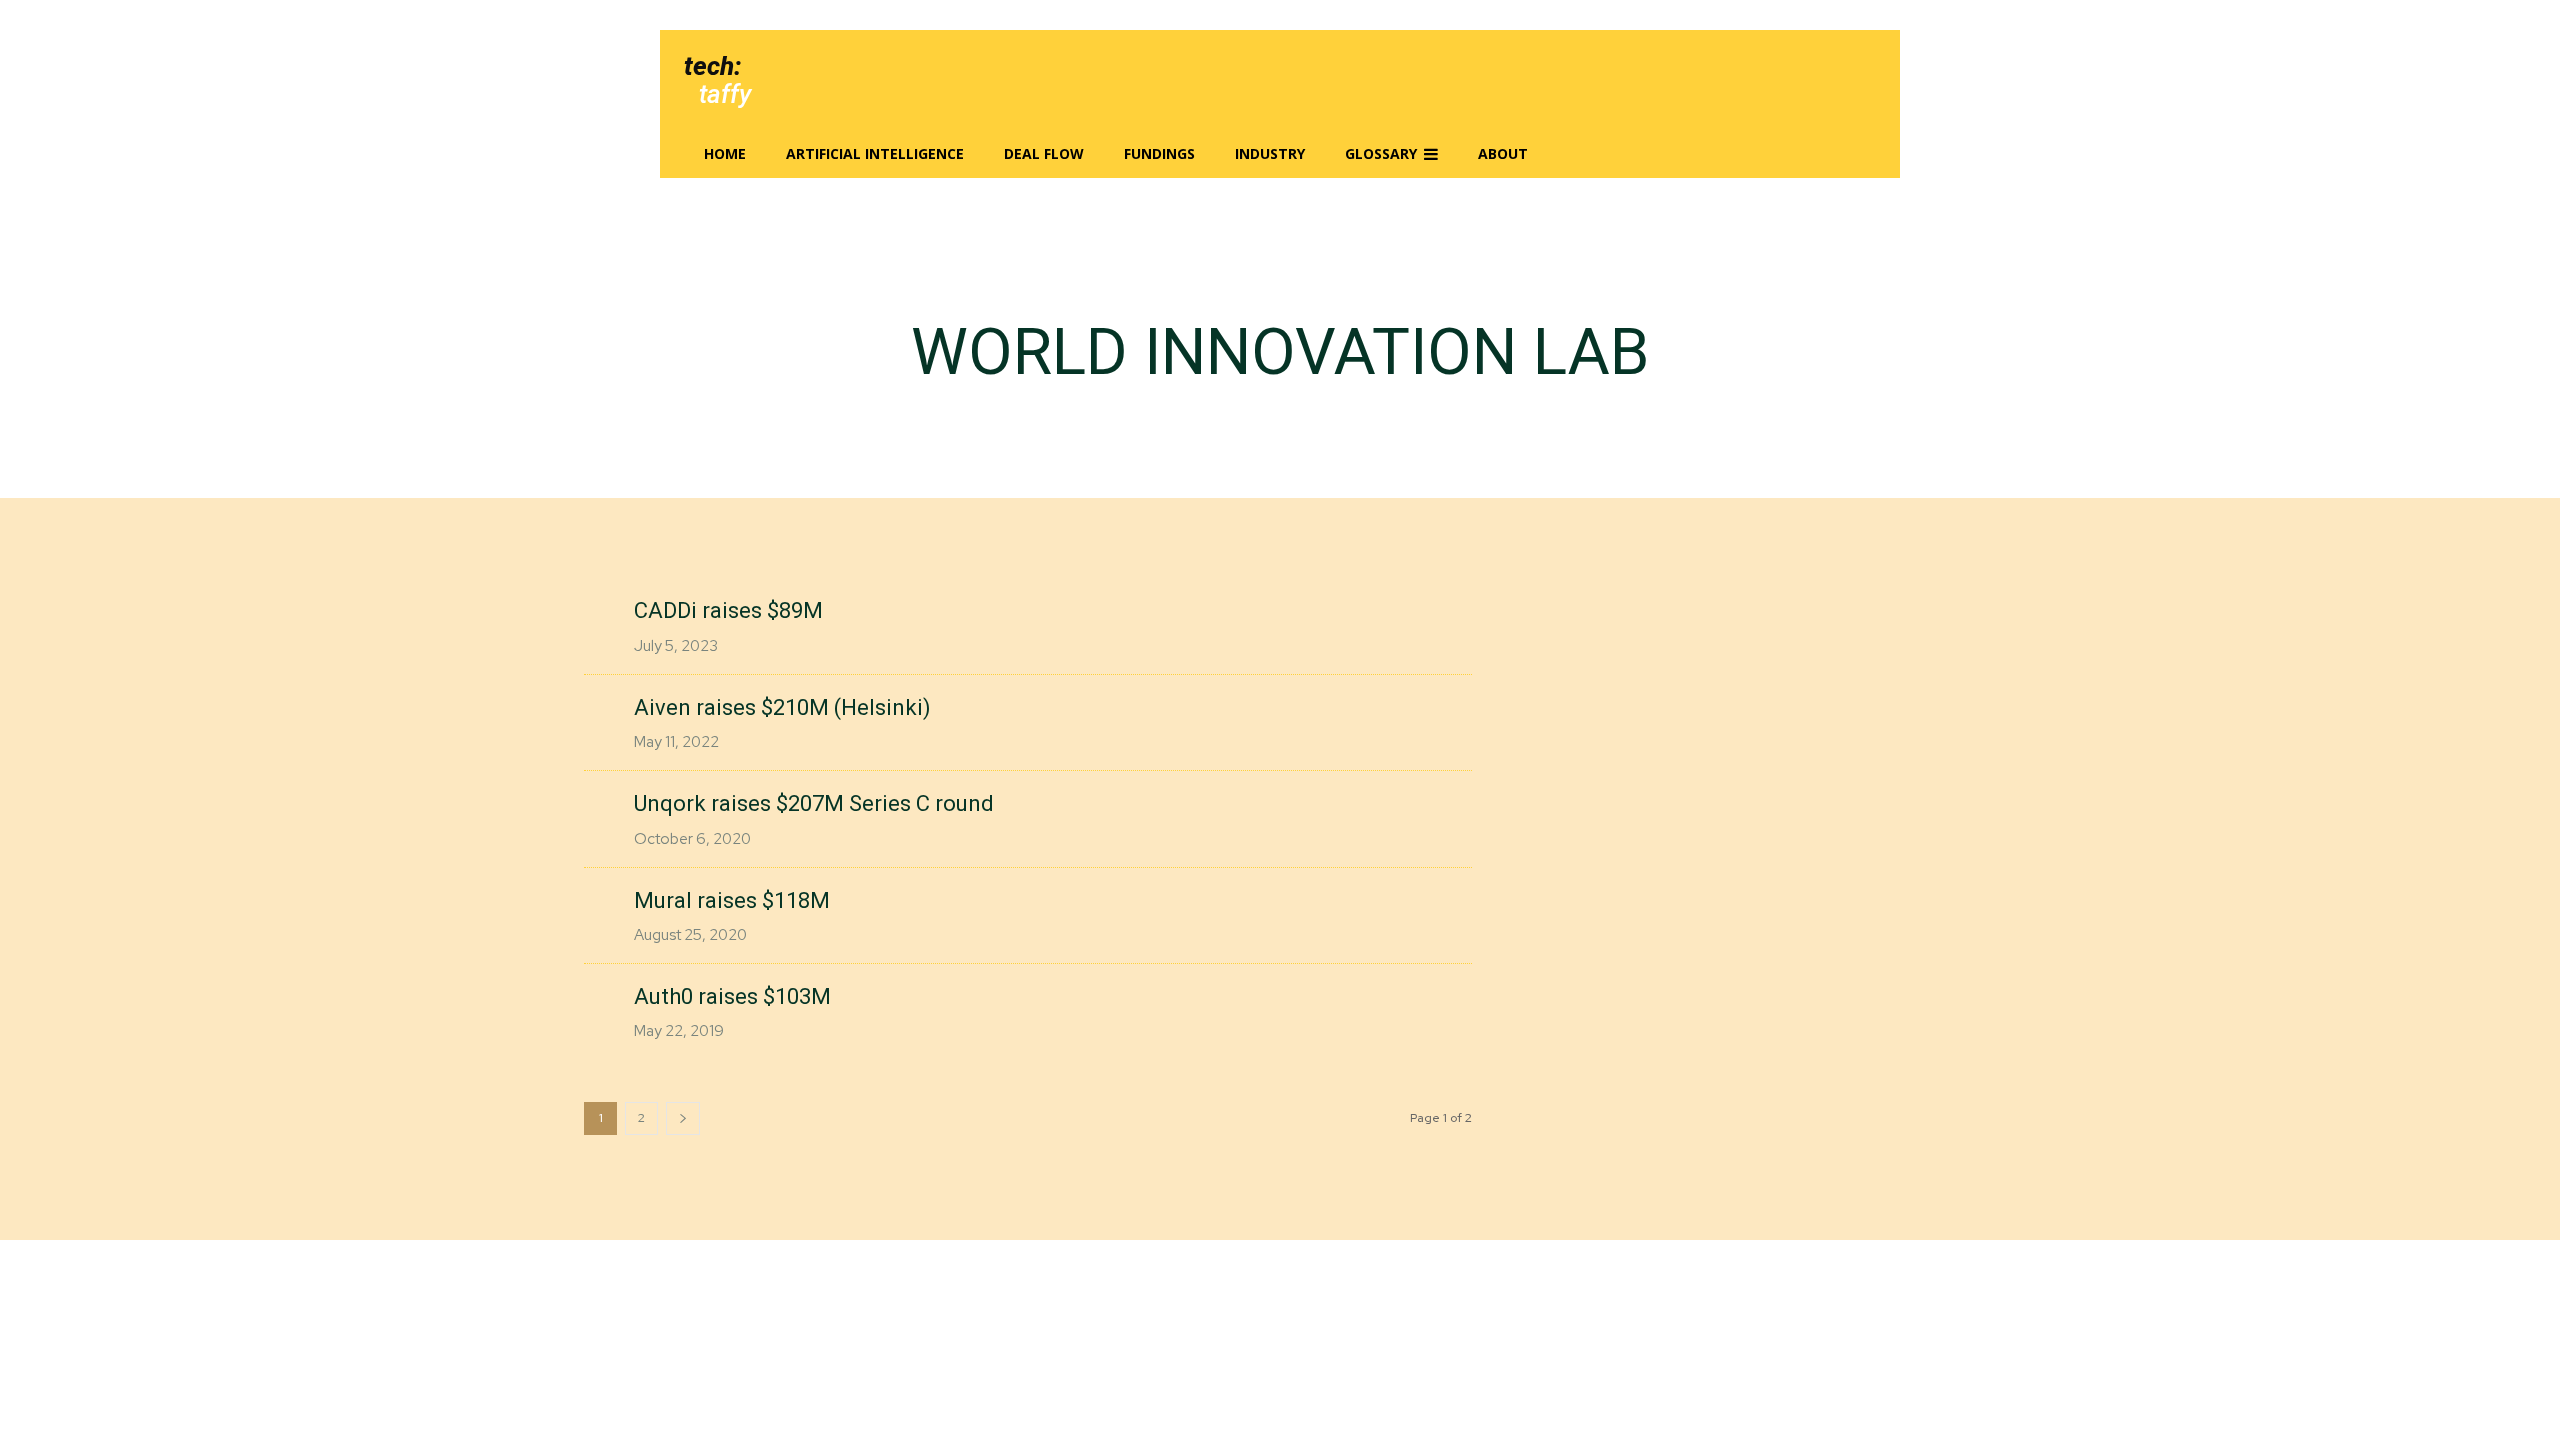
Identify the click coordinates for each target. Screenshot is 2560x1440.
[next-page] (683, 1118)
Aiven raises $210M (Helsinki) (782, 707)
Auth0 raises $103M (732, 996)
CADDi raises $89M (728, 610)
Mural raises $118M (732, 900)
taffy (725, 94)
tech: (712, 66)
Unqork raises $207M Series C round (814, 803)
